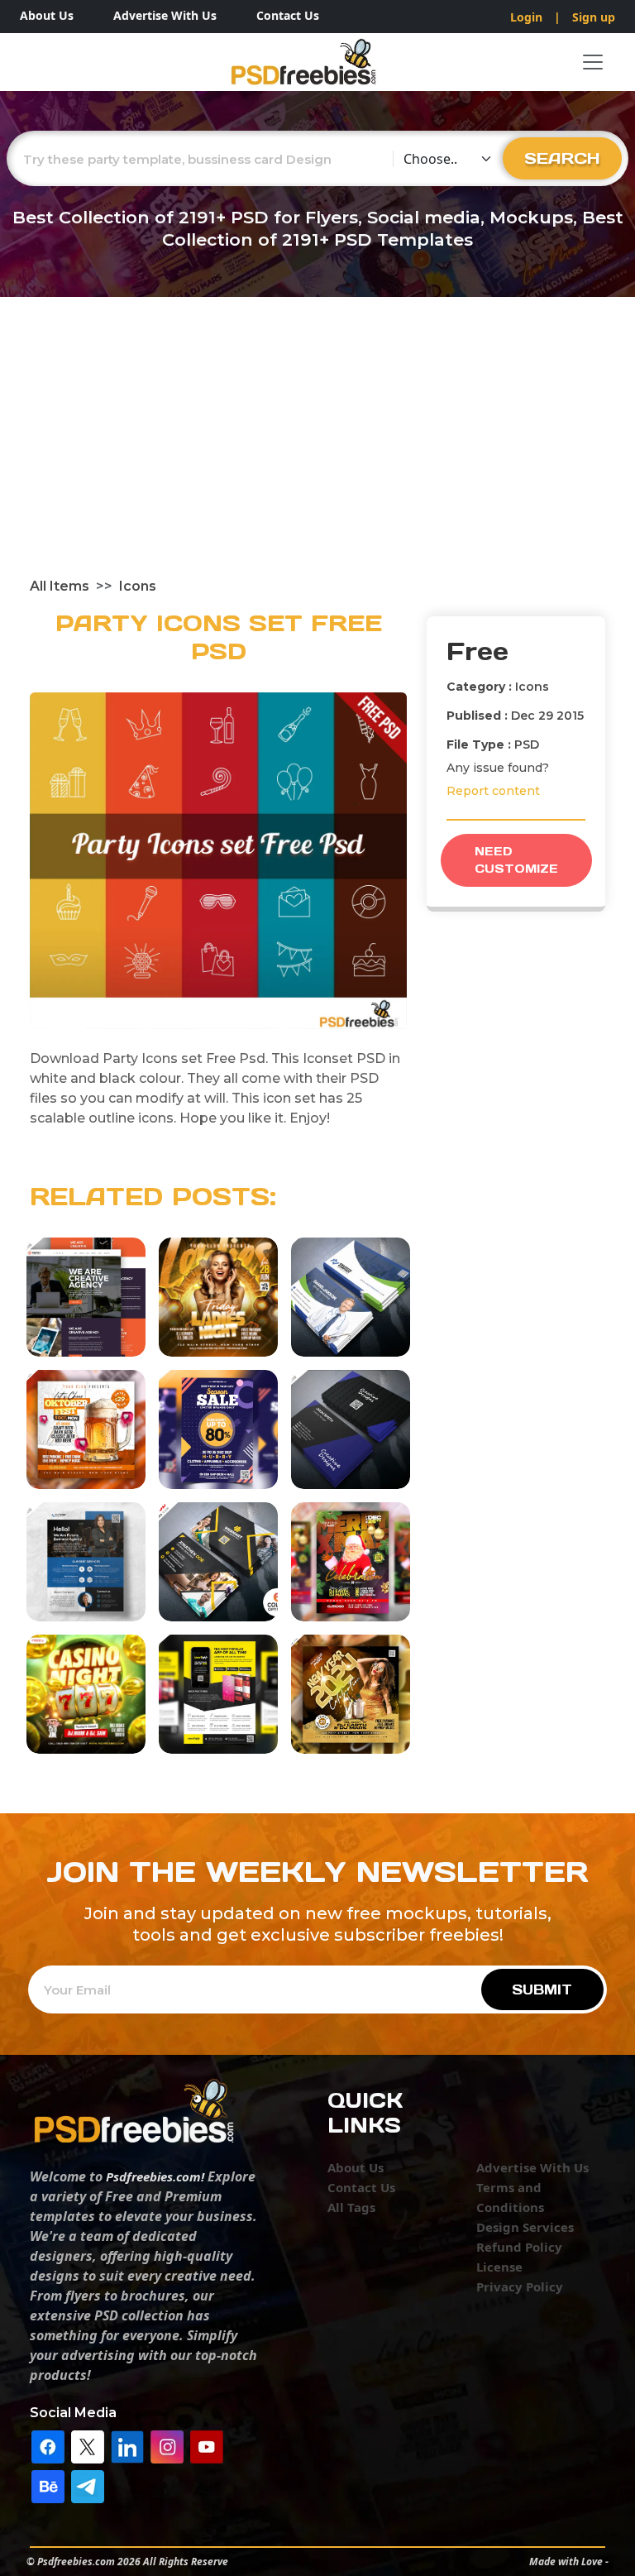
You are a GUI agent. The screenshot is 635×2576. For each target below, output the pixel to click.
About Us (47, 15)
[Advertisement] (317, 452)
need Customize (516, 860)
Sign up (594, 17)
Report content (493, 791)
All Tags (351, 2207)
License (499, 2267)
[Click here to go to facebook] (48, 2445)
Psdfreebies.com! (155, 2176)
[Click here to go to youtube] (207, 2445)
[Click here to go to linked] (127, 2445)
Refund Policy (519, 2247)
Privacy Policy (520, 2286)
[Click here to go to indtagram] (167, 2445)
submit (542, 1989)
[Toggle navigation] (593, 62)
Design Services (525, 2227)
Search (562, 158)
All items (60, 586)
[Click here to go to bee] (48, 2485)
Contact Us (288, 15)
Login (526, 17)
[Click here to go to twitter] (88, 2445)
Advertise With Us (165, 15)
